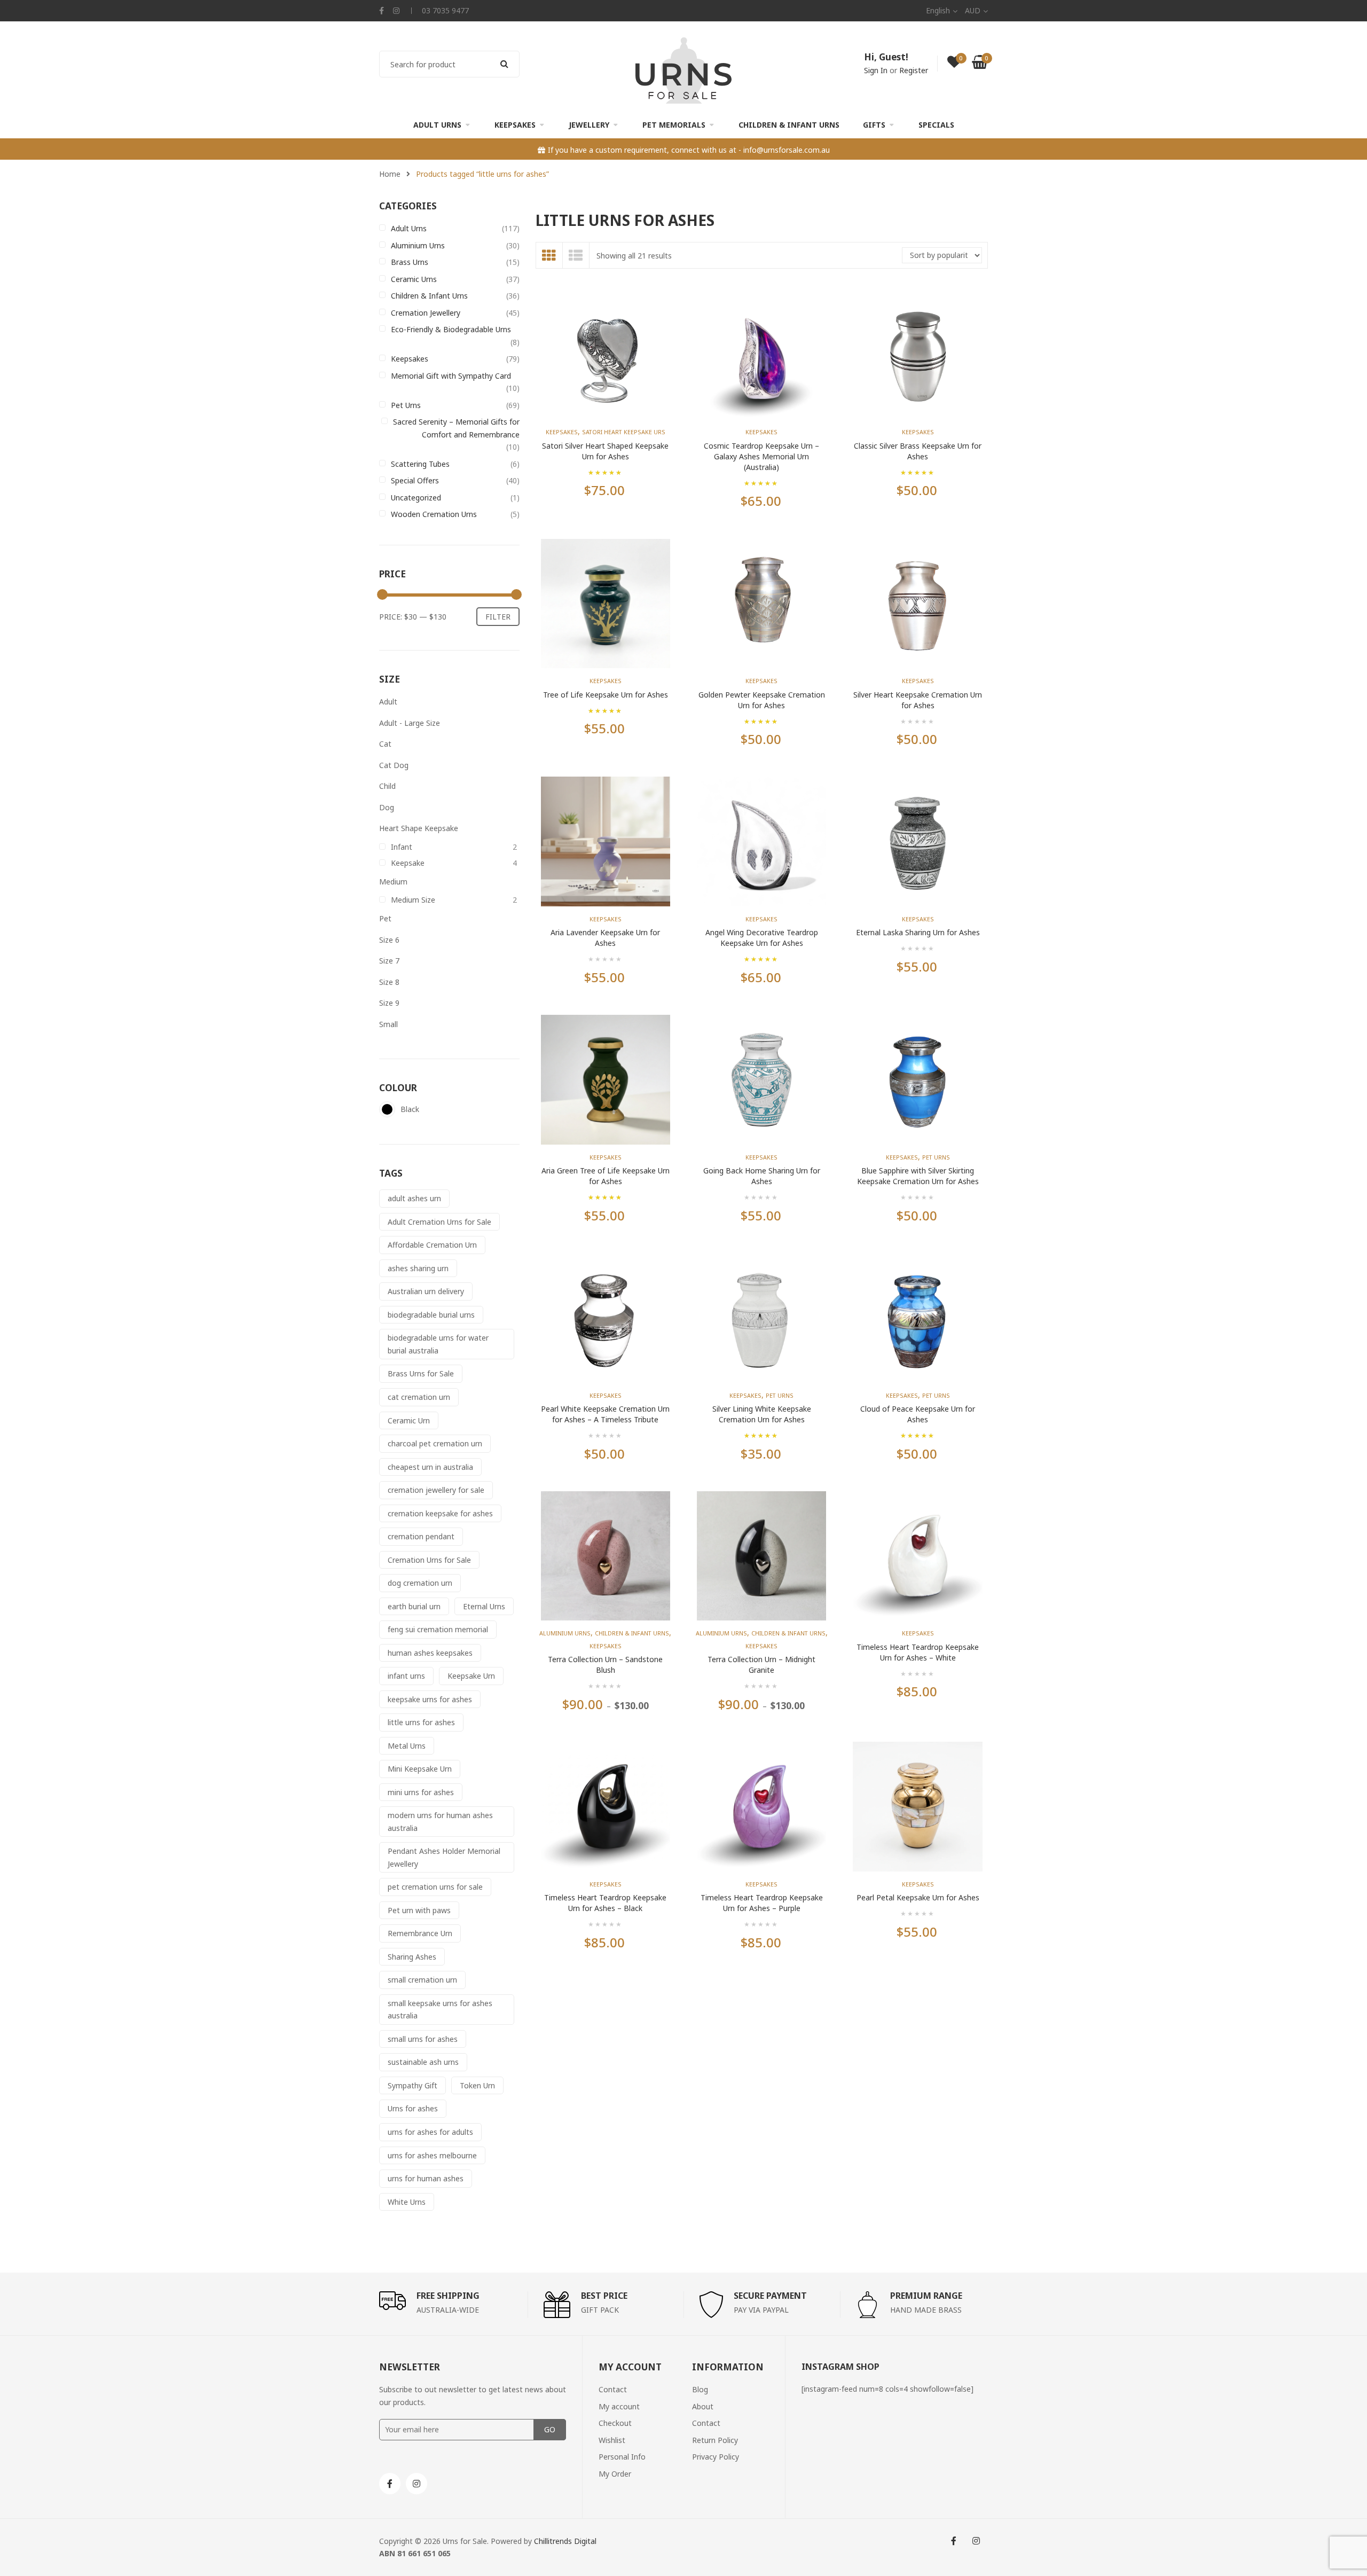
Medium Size (413, 900)
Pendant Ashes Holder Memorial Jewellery (444, 1857)
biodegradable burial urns (431, 1315)
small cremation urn (422, 1980)
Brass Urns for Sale (421, 1373)
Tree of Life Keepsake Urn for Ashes (606, 695)
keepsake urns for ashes (430, 1699)
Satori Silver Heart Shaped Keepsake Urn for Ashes (605, 451)
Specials (936, 125)
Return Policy (715, 2440)
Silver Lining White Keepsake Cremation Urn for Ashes (762, 1414)
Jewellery (589, 125)
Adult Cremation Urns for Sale (439, 1222)
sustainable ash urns (423, 2062)
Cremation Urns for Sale (429, 1560)
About (703, 2406)
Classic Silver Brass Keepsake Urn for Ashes (918, 451)
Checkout (615, 2423)
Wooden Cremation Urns (434, 514)
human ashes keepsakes (430, 1653)
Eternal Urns (484, 1606)
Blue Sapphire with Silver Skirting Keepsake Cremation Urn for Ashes (918, 1176)
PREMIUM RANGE (926, 2296)
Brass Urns (410, 262)
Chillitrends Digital (565, 2541)
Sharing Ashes (412, 1957)
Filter (498, 617)
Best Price (604, 2296)
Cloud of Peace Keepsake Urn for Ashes (918, 1414)
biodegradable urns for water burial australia (438, 1344)
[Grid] (549, 255)
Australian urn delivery (426, 1291)
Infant (402, 847)
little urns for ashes (421, 1722)
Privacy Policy (716, 2457)
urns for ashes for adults (430, 2132)
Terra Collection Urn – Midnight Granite (761, 1665)
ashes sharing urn (418, 1268)
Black (387, 1109)
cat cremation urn (419, 1397)
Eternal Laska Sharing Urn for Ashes (918, 932)
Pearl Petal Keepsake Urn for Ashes (918, 1897)
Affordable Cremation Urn (432, 1245)
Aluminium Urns (418, 245)
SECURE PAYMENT (770, 2296)
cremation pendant (421, 1536)
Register (914, 70)
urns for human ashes (426, 2178)
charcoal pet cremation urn (435, 1443)
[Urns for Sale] (683, 70)
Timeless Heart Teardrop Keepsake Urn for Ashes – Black (605, 1903)
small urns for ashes (423, 2039)
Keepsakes (515, 125)
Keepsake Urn (471, 1676)
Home (390, 174)
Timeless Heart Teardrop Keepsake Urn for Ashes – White (918, 1652)
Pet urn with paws (419, 1910)
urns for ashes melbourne (432, 2155)
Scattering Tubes (420, 464)
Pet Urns (406, 405)
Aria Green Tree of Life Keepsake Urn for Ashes (606, 1176)
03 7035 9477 (445, 10)
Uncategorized (416, 498)
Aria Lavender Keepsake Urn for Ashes (605, 938)
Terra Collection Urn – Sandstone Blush (605, 1665)
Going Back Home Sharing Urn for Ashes (762, 1176)
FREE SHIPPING (448, 2296)
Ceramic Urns (414, 279)
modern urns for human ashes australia (440, 1822)
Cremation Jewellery (426, 313)
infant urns (406, 1676)
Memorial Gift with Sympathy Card (451, 376)
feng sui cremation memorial (438, 1629)
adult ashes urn (414, 1198)
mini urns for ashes (421, 1792)
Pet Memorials (674, 125)
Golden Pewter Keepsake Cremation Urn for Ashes (762, 700)
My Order (615, 2474)
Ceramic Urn (409, 1420)
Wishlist (612, 2440)
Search (505, 64)
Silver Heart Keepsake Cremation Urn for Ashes (918, 700)
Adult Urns (437, 125)
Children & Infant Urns (789, 125)
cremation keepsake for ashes (440, 1513)
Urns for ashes (413, 2108)
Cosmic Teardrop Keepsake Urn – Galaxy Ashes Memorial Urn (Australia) (761, 456)
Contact (613, 2389)
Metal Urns (407, 1746)
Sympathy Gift (413, 2085)
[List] (576, 255)
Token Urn (477, 2085)
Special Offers (415, 480)
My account (619, 2406)
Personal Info (622, 2457)
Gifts (874, 125)
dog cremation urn (420, 1583)
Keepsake (408, 863)
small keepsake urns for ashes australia (440, 2010)
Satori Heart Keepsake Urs (624, 432)
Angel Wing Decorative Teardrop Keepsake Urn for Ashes (762, 938)
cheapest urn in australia (430, 1467)
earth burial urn (414, 1606)
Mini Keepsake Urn (420, 1769)
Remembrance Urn (420, 1933)
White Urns (407, 2202)
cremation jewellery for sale (436, 1490)
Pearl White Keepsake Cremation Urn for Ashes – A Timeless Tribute (605, 1414)
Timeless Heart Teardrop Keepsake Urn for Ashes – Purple (762, 1903)
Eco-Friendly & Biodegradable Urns (451, 329)
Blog (700, 2389)
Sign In (876, 70)
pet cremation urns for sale (435, 1887)
